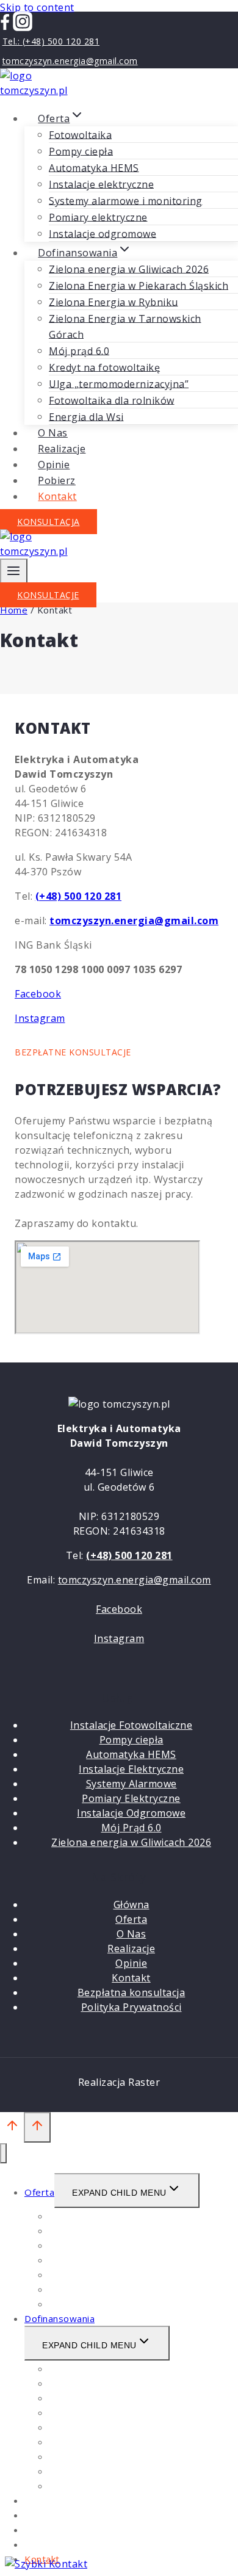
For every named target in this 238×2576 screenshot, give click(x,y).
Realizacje (131, 1948)
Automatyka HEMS (94, 167)
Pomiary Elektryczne (131, 1798)
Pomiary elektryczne (98, 217)
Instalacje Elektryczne (131, 1769)
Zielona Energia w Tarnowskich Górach (125, 326)
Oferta (131, 1919)
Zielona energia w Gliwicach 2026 (129, 269)
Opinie (131, 1963)
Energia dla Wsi (83, 2486)
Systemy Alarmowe (132, 1784)
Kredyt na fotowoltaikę (104, 367)
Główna (132, 1905)
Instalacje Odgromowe (131, 1813)
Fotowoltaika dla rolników (112, 400)
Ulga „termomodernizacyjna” (119, 383)
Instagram (40, 1018)
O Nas (132, 1934)
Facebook (38, 994)
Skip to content (37, 7)
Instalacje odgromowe (99, 2304)
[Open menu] (14, 573)
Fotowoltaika (80, 134)
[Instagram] (23, 27)
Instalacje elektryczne (101, 184)
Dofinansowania (60, 2318)
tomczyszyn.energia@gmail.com (135, 1580)
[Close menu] (3, 2153)
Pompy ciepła (81, 151)
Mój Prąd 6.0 (132, 1828)
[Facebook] (5, 27)
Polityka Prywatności (132, 2007)
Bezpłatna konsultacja (132, 1992)
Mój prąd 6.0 (79, 350)
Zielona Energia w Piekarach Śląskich (139, 285)
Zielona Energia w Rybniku (114, 302)
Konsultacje (48, 595)
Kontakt (57, 496)
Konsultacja (49, 522)
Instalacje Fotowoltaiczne (132, 1725)
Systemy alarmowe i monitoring (126, 200)
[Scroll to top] (12, 2128)
